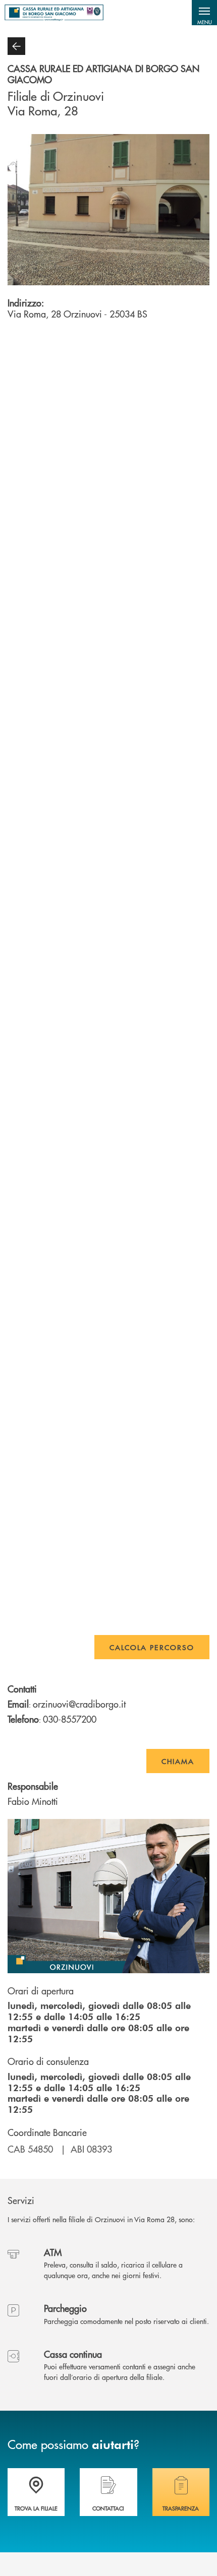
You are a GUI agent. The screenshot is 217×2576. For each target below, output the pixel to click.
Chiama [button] (178, 1761)
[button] (204, 13)
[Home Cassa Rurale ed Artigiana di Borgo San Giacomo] (54, 13)
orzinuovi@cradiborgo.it (79, 1704)
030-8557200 (70, 1719)
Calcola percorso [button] (152, 1647)
